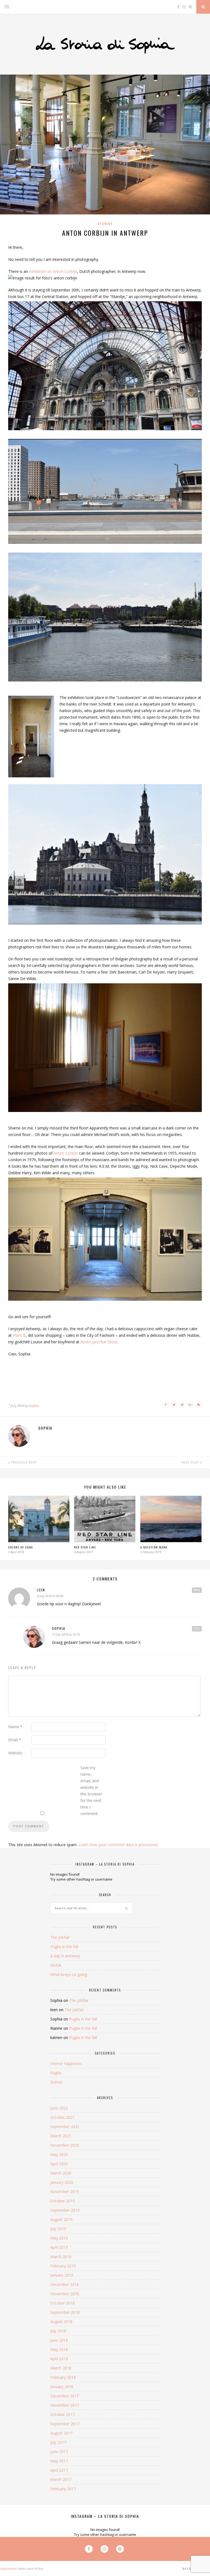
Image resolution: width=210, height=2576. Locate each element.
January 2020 (62, 2182)
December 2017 (65, 2396)
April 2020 (59, 2164)
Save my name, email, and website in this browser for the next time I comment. (91, 1791)
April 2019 (59, 2247)
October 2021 (62, 2117)
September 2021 (65, 2127)
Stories (105, 224)
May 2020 (59, 2154)
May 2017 (59, 2461)
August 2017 (61, 2433)
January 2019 (62, 2275)
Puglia (56, 2073)
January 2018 (62, 2387)
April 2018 (59, 2359)
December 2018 (65, 2284)
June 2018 (59, 2340)
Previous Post (23, 1462)
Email (15, 1740)
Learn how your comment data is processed (118, 1845)
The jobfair (60, 1937)
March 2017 (61, 2479)
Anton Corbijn (66, 1153)
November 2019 (65, 2192)
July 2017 (58, 2442)
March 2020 (61, 2173)
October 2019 (62, 2201)
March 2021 (61, 2136)
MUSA (56, 1965)
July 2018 (58, 2331)
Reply (197, 1590)
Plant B (19, 1335)
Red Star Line (85, 1547)
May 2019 (59, 2238)
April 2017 (59, 2470)
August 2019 (61, 2219)
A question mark (154, 1547)
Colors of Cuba (21, 1547)
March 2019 (61, 2257)
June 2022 (59, 2108)
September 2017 (65, 2424)
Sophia (34, 1406)
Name (15, 1727)
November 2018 (65, 2294)
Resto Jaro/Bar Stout (99, 1342)
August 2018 (61, 2322)
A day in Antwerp (65, 1956)
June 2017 (59, 2452)
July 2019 (58, 2229)
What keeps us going (69, 1974)
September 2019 (65, 2210)
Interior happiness (66, 2063)
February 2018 (63, 2377)
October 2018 (62, 2303)
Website (15, 1753)
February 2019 (63, 2266)
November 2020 (65, 2145)
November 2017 (65, 2405)
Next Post (191, 1462)
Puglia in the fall (64, 1947)
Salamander (9, 2568)
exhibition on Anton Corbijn (53, 271)
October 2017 (62, 2414)
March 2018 (61, 2368)
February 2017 (63, 2489)
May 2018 (59, 2349)
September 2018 (65, 2312)
